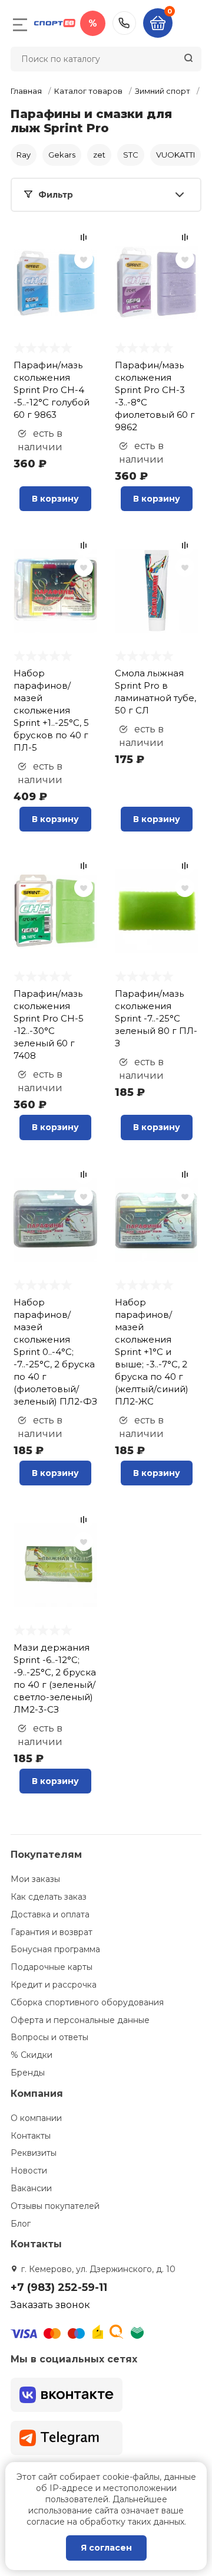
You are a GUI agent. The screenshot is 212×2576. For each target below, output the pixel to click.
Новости (29, 2171)
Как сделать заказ (49, 1897)
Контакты (31, 2136)
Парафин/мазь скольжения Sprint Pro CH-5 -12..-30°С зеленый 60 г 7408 (49, 1024)
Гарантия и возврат (52, 1932)
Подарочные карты (52, 1967)
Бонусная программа (55, 1949)
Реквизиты (34, 2153)
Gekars (62, 155)
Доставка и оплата (50, 1914)
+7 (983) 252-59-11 (124, 23)
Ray (24, 155)
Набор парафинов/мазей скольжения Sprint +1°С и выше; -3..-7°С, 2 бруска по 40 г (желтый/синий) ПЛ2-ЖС (152, 1352)
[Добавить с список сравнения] (84, 237)
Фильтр (56, 195)
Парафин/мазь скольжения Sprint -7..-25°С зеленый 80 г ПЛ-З (156, 1018)
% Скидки (32, 2055)
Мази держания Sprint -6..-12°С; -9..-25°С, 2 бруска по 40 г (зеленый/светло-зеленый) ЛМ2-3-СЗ (55, 1678)
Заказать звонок (50, 2305)
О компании (36, 2118)
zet (99, 155)
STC (131, 155)
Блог (21, 2224)
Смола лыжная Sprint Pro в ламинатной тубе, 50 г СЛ (155, 692)
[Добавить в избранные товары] (84, 259)
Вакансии (31, 2188)
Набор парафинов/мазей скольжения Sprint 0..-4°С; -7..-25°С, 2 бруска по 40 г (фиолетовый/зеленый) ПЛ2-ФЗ (55, 1352)
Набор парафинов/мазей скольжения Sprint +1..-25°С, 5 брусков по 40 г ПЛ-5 (51, 710)
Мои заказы (35, 1879)
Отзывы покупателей (55, 2206)
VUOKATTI (175, 155)
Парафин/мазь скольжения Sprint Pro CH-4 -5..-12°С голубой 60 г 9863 (52, 390)
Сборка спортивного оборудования (87, 2002)
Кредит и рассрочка (54, 1985)
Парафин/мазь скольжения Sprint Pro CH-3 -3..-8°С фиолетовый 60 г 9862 (155, 396)
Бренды (28, 2073)
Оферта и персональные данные (80, 2020)
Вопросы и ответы (49, 2037)
